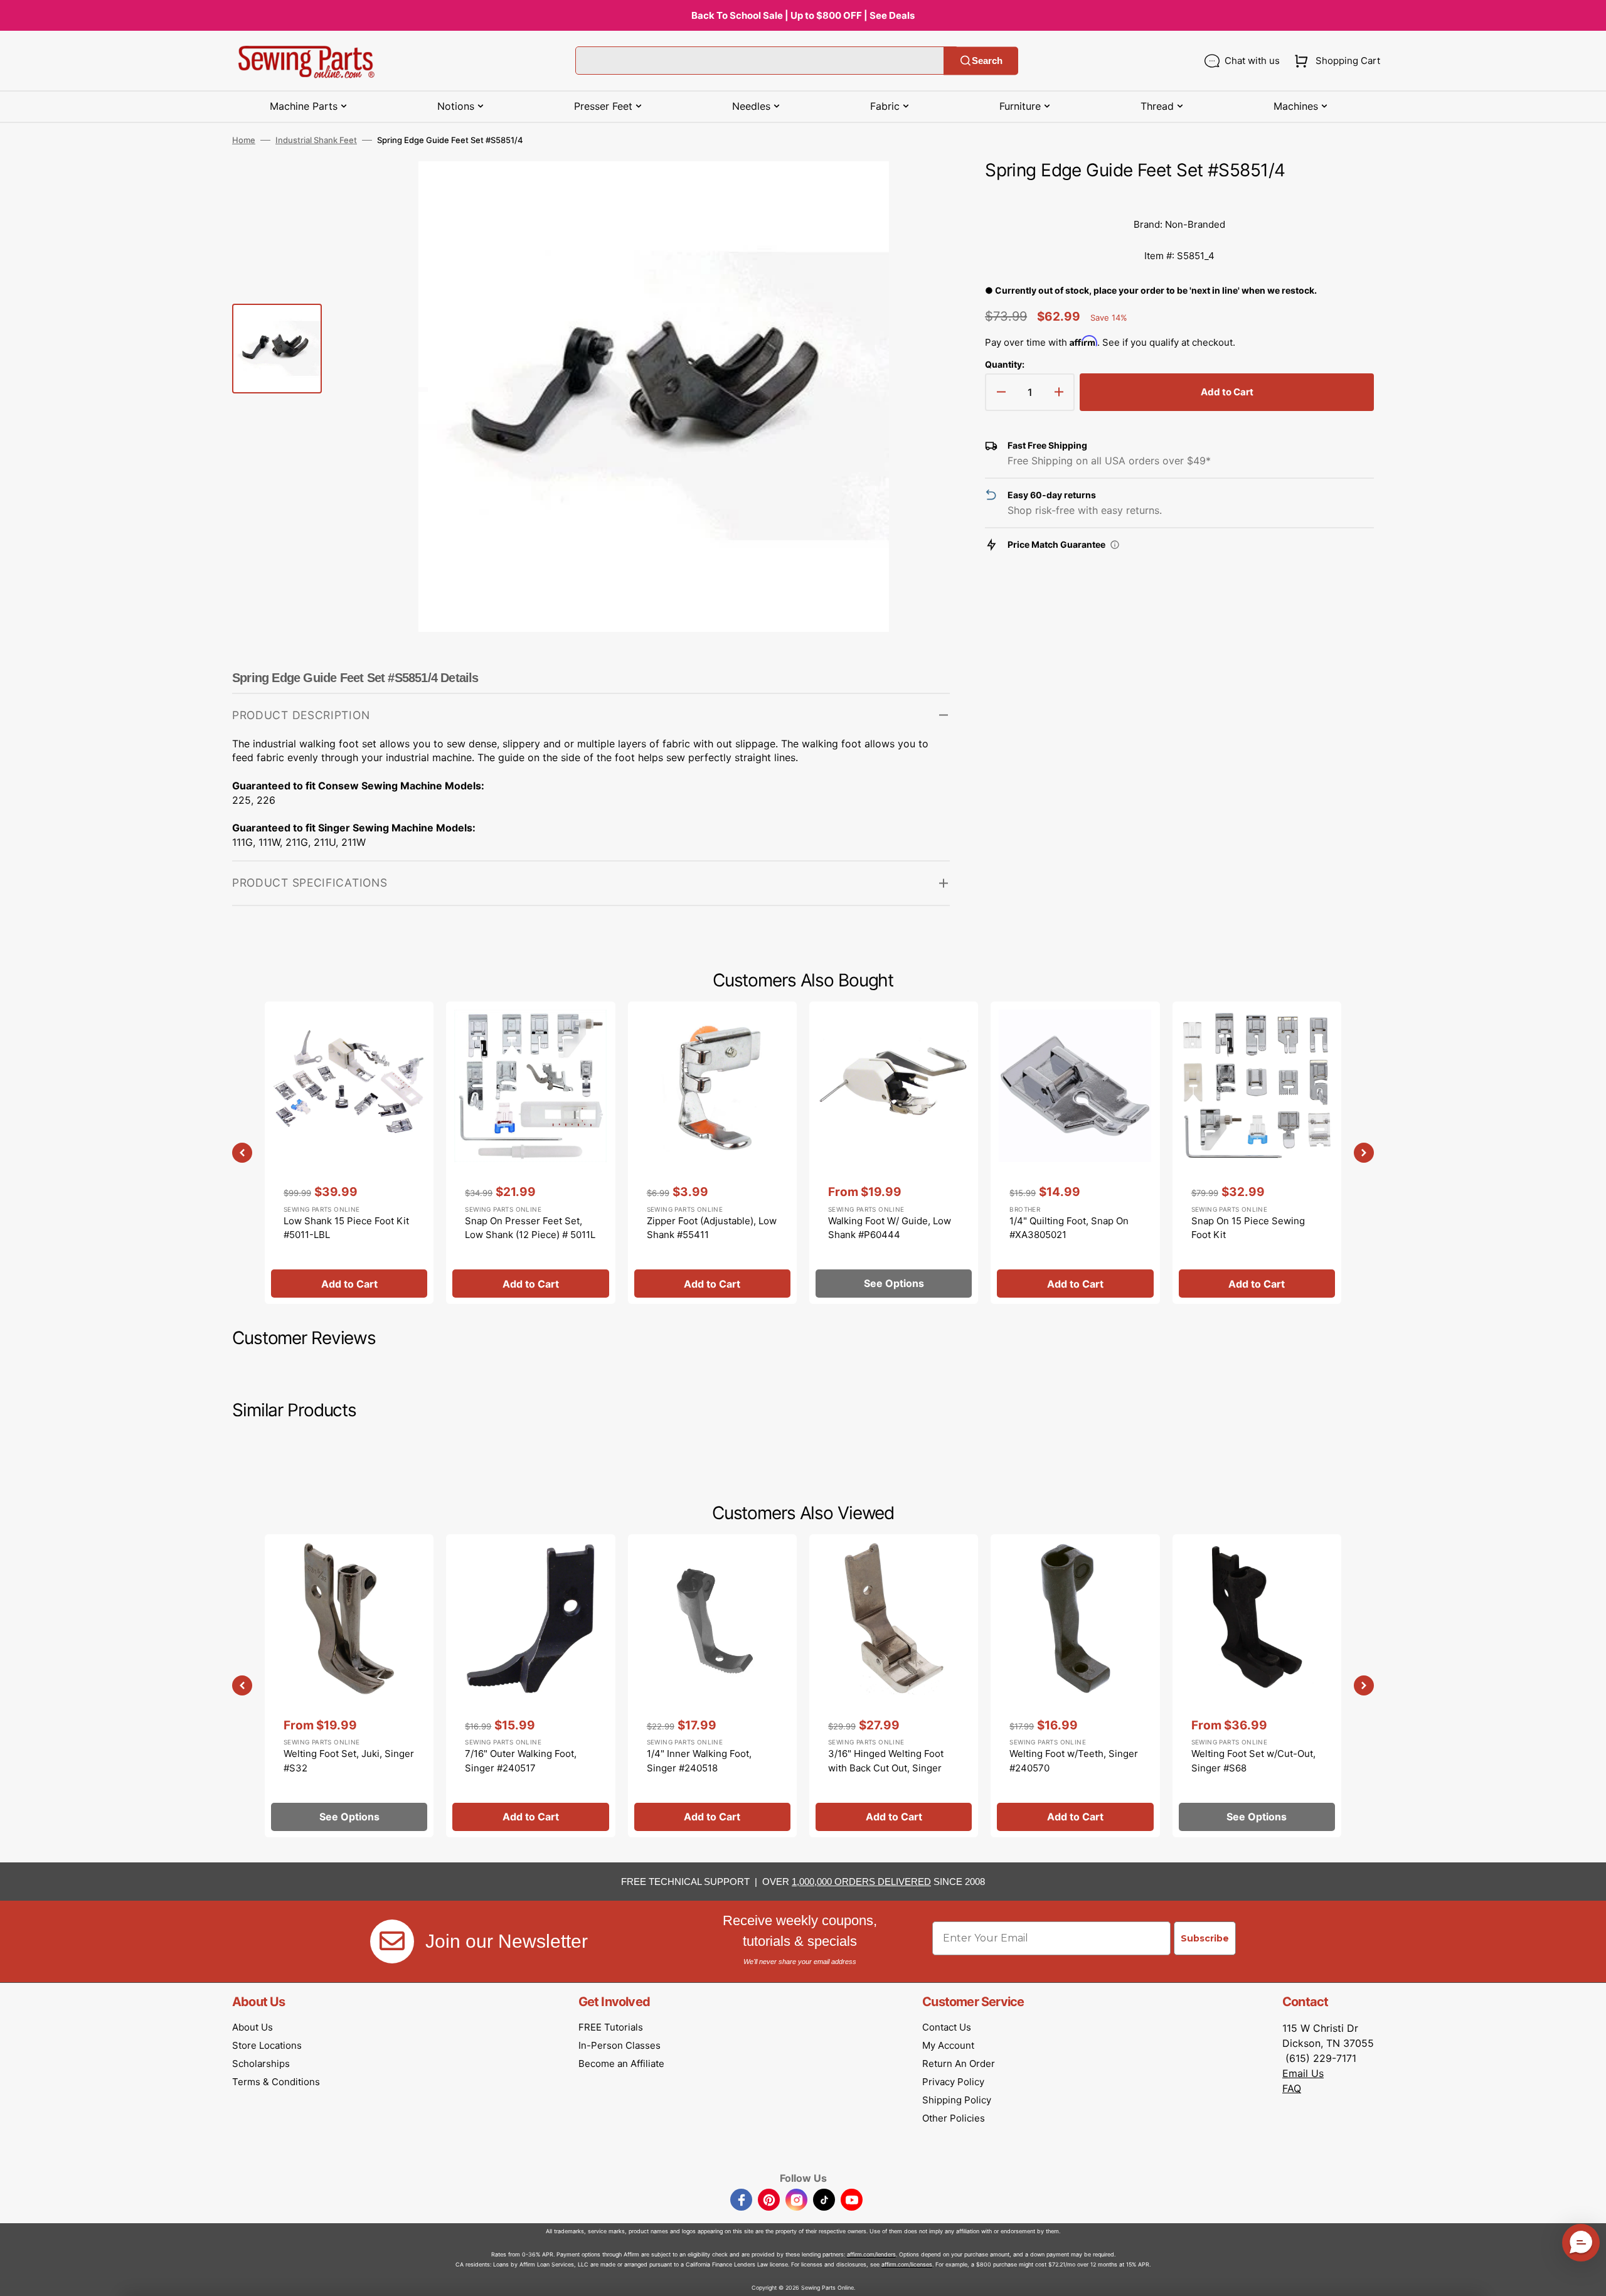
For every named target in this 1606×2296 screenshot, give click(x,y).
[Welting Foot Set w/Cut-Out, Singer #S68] (1257, 1685)
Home (244, 140)
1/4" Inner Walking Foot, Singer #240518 (699, 1761)
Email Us (1303, 2073)
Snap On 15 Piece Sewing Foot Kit (1248, 1228)
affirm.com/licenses (907, 2264)
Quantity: (1005, 364)
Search (987, 61)
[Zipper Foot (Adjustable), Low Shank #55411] (712, 1153)
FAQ (1292, 2088)
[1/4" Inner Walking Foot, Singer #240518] (712, 1685)
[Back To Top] (1587, 2277)
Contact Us (947, 2027)
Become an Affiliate (621, 2064)
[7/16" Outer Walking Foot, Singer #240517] (530, 1685)
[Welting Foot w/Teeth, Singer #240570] (1075, 1685)
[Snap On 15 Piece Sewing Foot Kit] (1257, 1153)
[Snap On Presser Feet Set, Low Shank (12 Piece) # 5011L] (530, 1153)
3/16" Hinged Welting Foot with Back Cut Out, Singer (886, 1761)
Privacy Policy (953, 2082)
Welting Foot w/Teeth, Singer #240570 (1074, 1761)
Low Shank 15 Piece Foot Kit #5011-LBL (346, 1228)
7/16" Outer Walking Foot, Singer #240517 (521, 1761)
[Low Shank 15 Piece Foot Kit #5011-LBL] (349, 1153)
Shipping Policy (957, 2100)
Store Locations (267, 2045)
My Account (948, 2045)
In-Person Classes (620, 2045)
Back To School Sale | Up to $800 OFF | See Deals (803, 15)
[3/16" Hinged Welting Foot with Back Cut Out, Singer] (894, 1685)
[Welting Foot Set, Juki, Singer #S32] (349, 1685)
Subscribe (1205, 1938)
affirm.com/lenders (871, 2254)
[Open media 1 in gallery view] (922, 190)
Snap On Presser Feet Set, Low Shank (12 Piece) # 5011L (530, 1228)
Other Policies (954, 2118)
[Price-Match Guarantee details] (1115, 545)
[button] (1335, 61)
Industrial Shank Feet (316, 140)
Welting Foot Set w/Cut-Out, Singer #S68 (1253, 1761)
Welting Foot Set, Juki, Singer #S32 (349, 1761)
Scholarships (261, 2064)
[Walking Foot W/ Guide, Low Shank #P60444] (894, 1153)
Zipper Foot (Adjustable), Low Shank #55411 (712, 1228)
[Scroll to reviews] (1179, 196)
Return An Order (959, 2064)
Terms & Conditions (276, 2082)
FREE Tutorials (611, 2027)
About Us (253, 2027)
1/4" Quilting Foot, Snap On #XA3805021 (1069, 1228)
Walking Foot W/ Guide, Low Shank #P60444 (890, 1228)
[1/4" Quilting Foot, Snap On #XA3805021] (1075, 1153)
